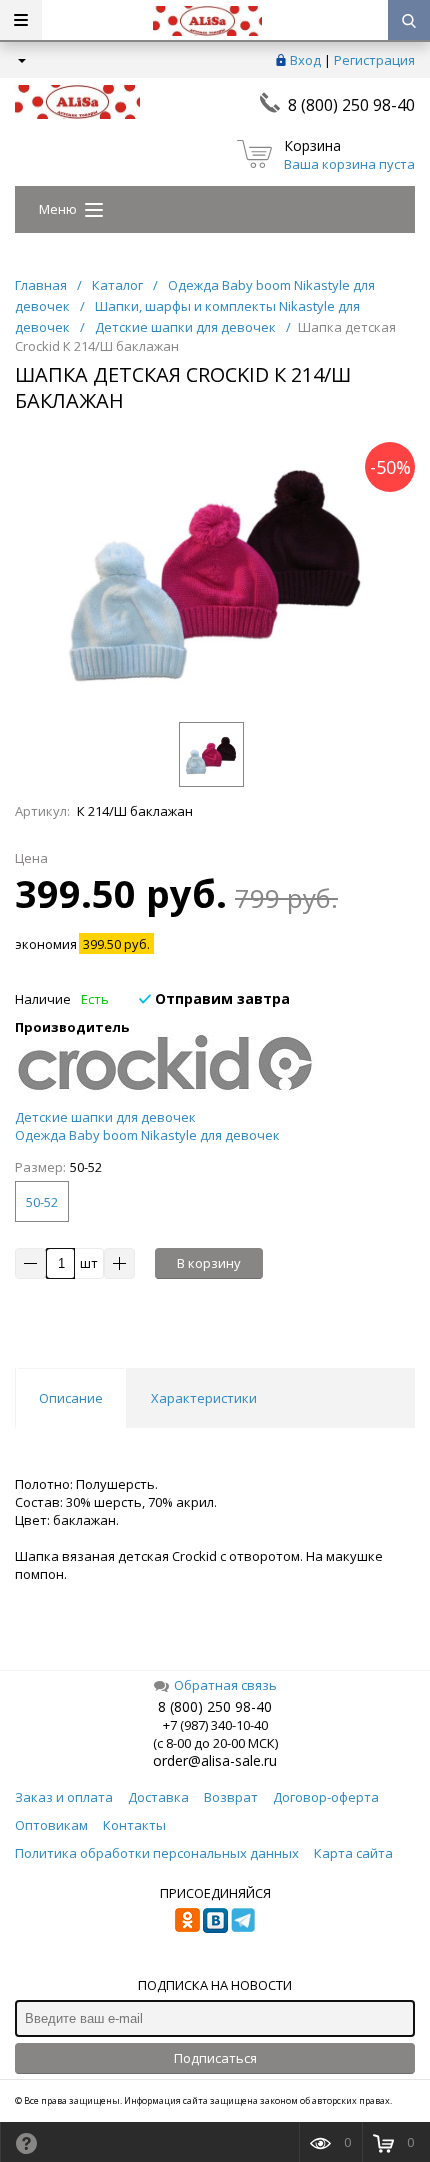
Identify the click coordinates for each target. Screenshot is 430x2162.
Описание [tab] (71, 1398)
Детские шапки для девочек (105, 1117)
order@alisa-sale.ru (215, 1760)
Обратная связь (225, 1685)
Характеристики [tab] (204, 1398)
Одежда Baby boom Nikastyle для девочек (147, 1135)
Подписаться (215, 2058)
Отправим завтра (220, 998)
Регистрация (374, 60)
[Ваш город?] (20, 60)
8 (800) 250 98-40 (351, 105)
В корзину (209, 1263)
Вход (305, 60)
